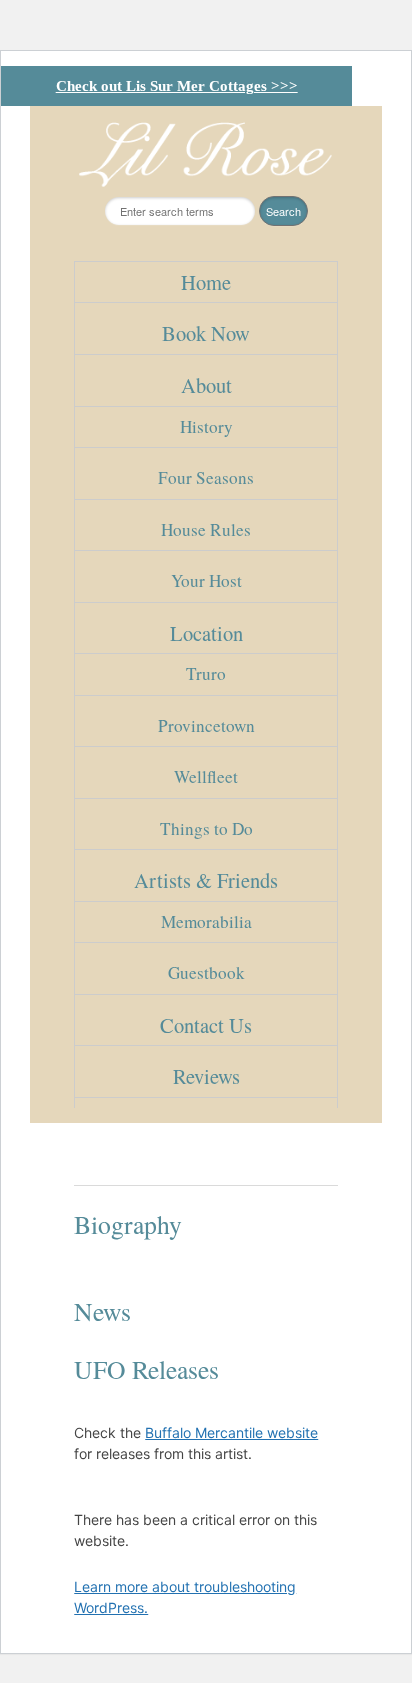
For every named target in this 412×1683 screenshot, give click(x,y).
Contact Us (206, 1025)
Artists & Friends (206, 880)
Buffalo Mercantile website (231, 1432)
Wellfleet (206, 776)
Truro (206, 673)
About (206, 385)
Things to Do (206, 828)
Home (206, 282)
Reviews (206, 1076)
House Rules (206, 529)
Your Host (206, 580)
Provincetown (206, 725)
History (206, 426)
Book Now (206, 333)
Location (206, 633)
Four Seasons (206, 477)
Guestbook (206, 972)
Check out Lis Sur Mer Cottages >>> (177, 86)
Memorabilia (206, 921)
